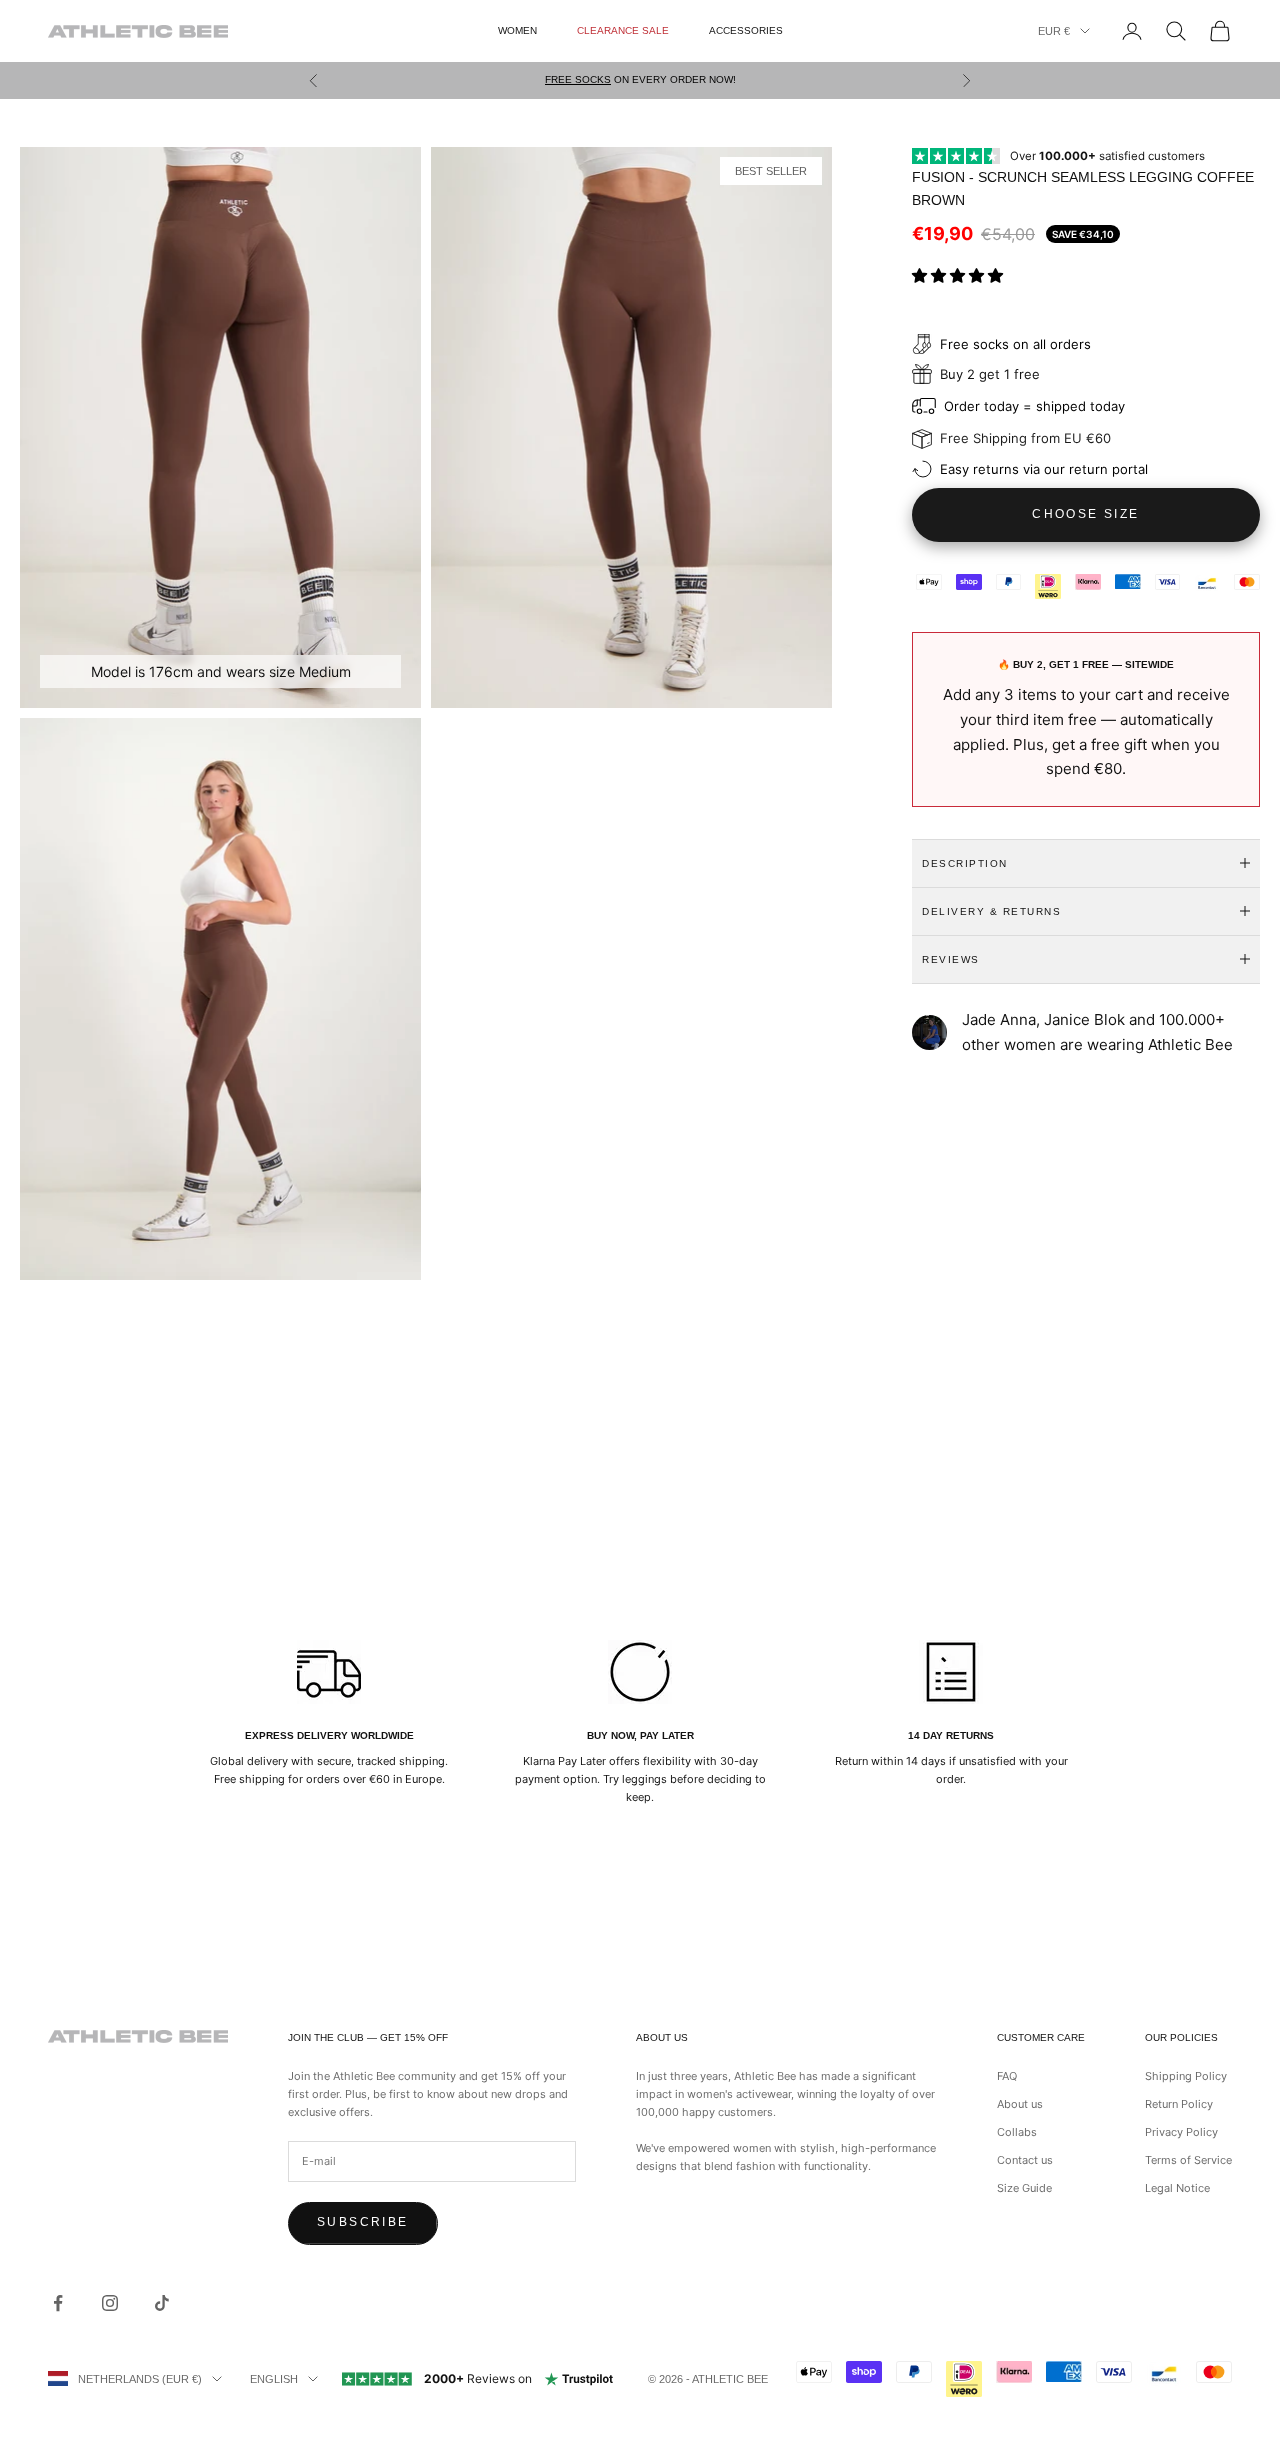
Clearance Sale (623, 30)
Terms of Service (1188, 2160)
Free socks (578, 79)
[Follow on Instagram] (110, 2303)
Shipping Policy (1186, 2076)
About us (1020, 2104)
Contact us (1025, 2160)
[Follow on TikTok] (162, 2303)
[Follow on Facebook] (58, 2303)
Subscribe (363, 2222)
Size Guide (1024, 2188)
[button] (959, 274)
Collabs (1017, 2132)
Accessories (746, 30)
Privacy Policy (1181, 2132)
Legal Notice (1177, 2188)
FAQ (1007, 2076)
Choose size (1085, 514)
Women (517, 30)
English (274, 2379)
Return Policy (1179, 2104)
